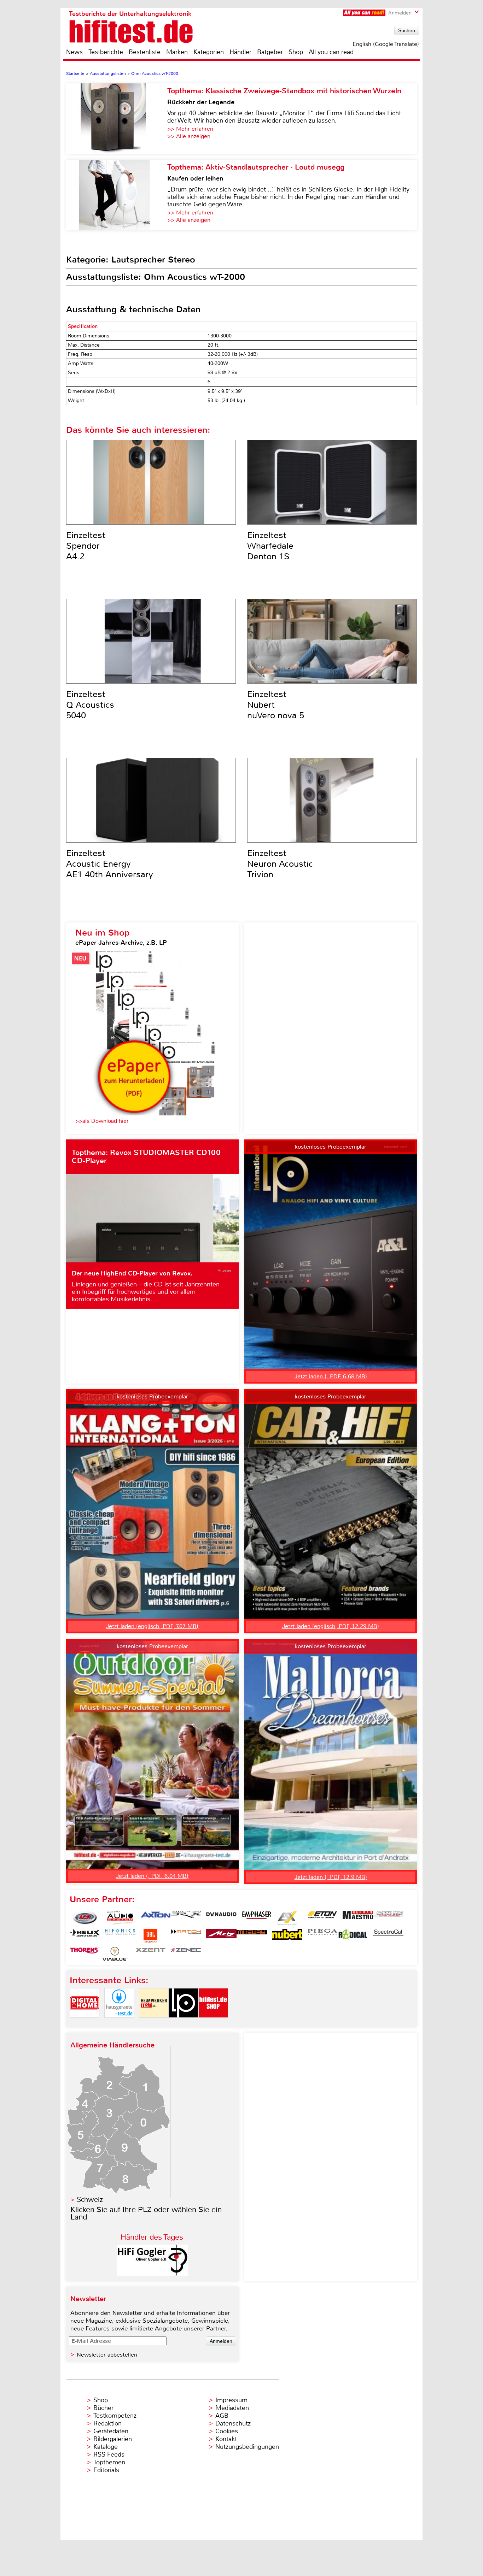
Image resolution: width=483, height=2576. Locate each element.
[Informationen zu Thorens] (85, 1954)
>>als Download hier (102, 1121)
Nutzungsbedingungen (247, 2447)
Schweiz (90, 2200)
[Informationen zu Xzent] (151, 1954)
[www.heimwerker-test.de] (154, 2024)
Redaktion (107, 2423)
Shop (296, 52)
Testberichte (106, 52)
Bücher (103, 2408)
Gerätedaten (111, 2431)
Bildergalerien (113, 2439)
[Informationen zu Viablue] (115, 1954)
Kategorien (209, 52)
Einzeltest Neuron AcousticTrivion (280, 864)
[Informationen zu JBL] (151, 1936)
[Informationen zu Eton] (322, 1918)
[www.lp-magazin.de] (184, 2024)
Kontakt (226, 2439)
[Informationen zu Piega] (322, 1936)
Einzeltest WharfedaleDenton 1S (270, 546)
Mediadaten (232, 2408)
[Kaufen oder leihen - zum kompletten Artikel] (117, 195)
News (74, 52)
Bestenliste (145, 52)
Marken (177, 52)
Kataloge (106, 2447)
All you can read (331, 52)
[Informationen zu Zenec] (186, 1954)
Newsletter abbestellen (107, 2355)
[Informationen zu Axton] (156, 1918)
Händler (240, 52)
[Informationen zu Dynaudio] (221, 1918)
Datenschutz (233, 2423)
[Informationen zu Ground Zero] (388, 1918)
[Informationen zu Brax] (186, 1918)
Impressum (231, 2400)
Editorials (106, 2470)
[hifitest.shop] (213, 2024)
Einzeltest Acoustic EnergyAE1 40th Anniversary (110, 864)
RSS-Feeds (109, 2454)
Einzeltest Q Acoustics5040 (90, 705)
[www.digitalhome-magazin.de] (85, 2024)
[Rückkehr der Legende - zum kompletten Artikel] (117, 119)
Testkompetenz (115, 2416)
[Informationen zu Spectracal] (388, 1936)
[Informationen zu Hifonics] (120, 1936)
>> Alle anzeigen (189, 136)
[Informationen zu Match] (186, 1936)
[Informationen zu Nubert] (287, 1936)
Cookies (227, 2431)
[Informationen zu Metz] (221, 1936)
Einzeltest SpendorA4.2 (86, 546)
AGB (222, 2416)
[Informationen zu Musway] (252, 1936)
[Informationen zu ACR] (85, 1918)
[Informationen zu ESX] (287, 1918)
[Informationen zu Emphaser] (257, 1918)
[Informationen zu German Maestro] (358, 1918)
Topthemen (109, 2462)
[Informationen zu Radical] (353, 1936)
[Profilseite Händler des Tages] (152, 2274)
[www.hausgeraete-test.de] (119, 2024)
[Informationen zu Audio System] (120, 1918)
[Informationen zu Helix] (85, 1936)
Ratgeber (270, 52)
